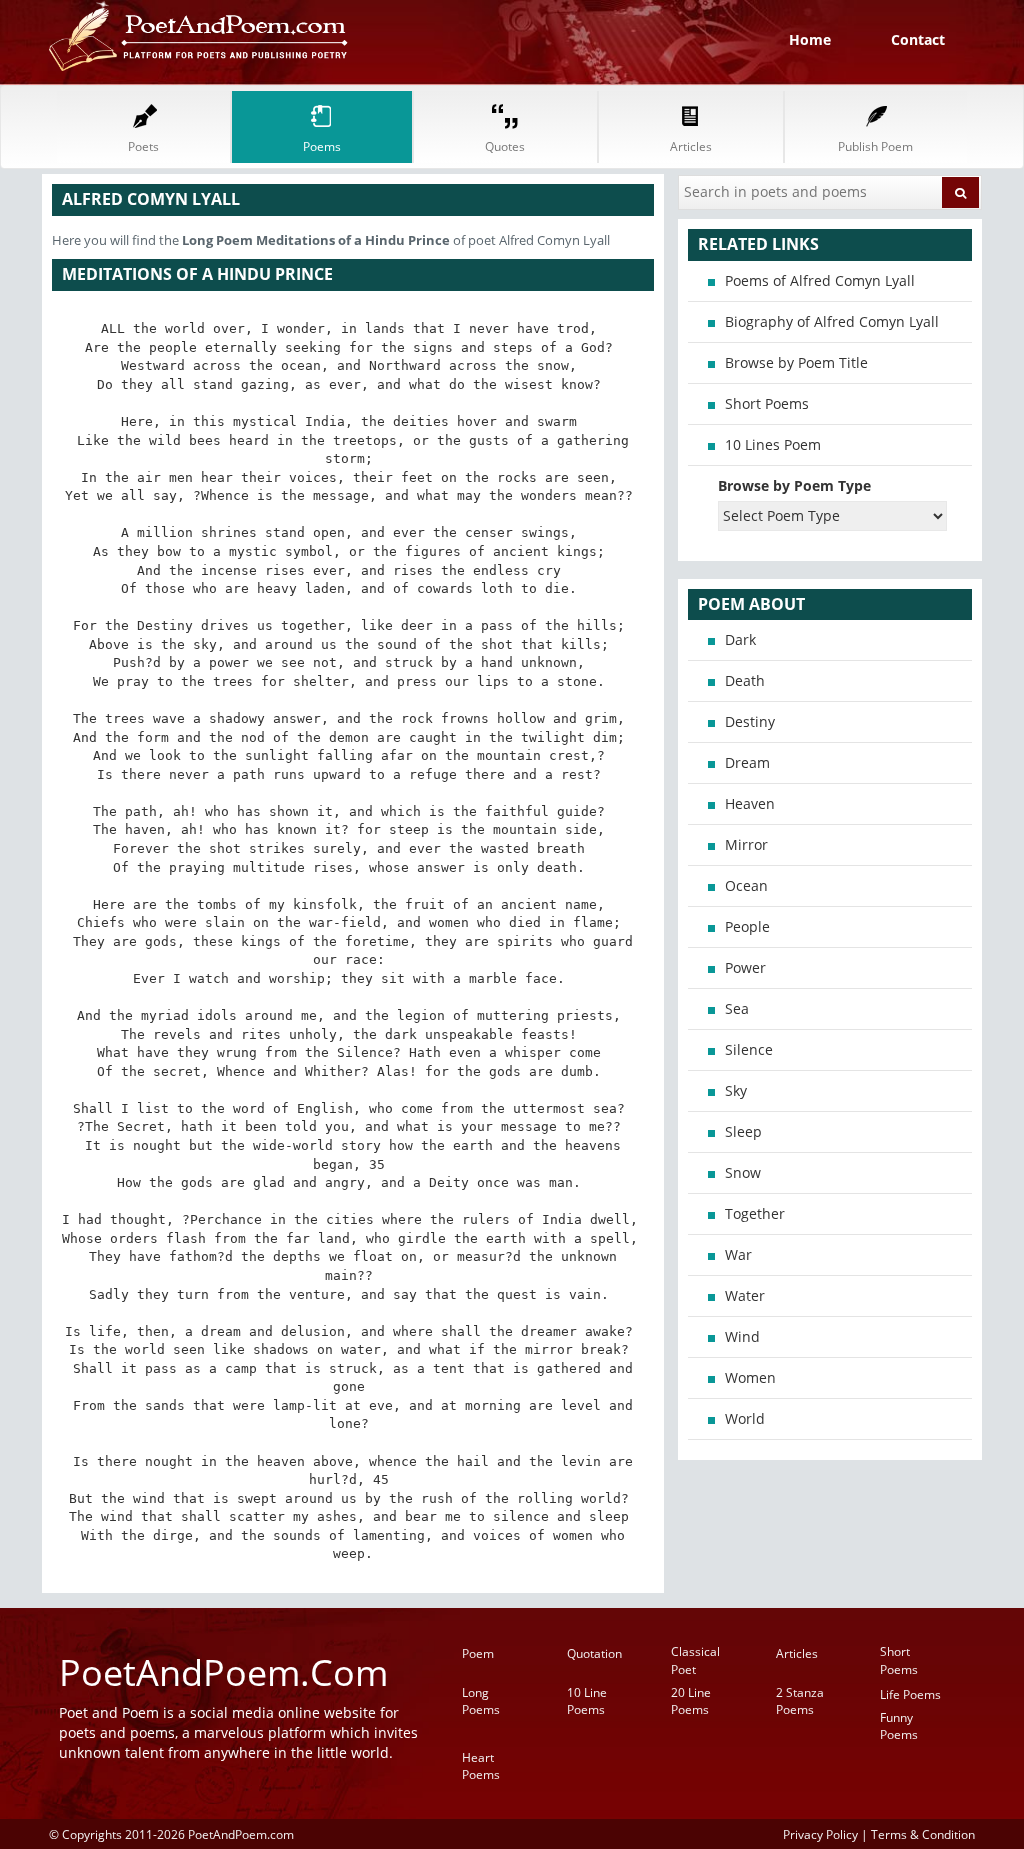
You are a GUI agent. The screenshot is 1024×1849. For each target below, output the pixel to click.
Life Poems (910, 1694)
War (738, 1254)
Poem (478, 1653)
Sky (736, 1090)
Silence (749, 1049)
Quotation (594, 1653)
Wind (742, 1336)
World (745, 1418)
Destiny (750, 721)
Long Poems (481, 1701)
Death (745, 680)
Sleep (743, 1131)
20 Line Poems (691, 1701)
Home (810, 39)
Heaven (750, 803)
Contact (918, 39)
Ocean (746, 885)
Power (745, 967)
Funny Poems (899, 1726)
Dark (740, 639)
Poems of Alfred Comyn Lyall (820, 280)
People (747, 926)
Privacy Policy (820, 1834)
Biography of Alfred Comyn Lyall (832, 321)
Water (745, 1295)
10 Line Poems (587, 1701)
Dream (747, 762)
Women (750, 1377)
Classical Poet (695, 1660)
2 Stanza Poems (800, 1701)
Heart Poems (481, 1766)
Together (755, 1213)
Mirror (746, 844)
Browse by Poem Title (796, 362)
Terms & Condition (923, 1834)
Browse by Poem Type (794, 485)
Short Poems (767, 403)
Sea (737, 1008)
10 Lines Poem (773, 444)
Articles (797, 1653)
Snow (743, 1172)
